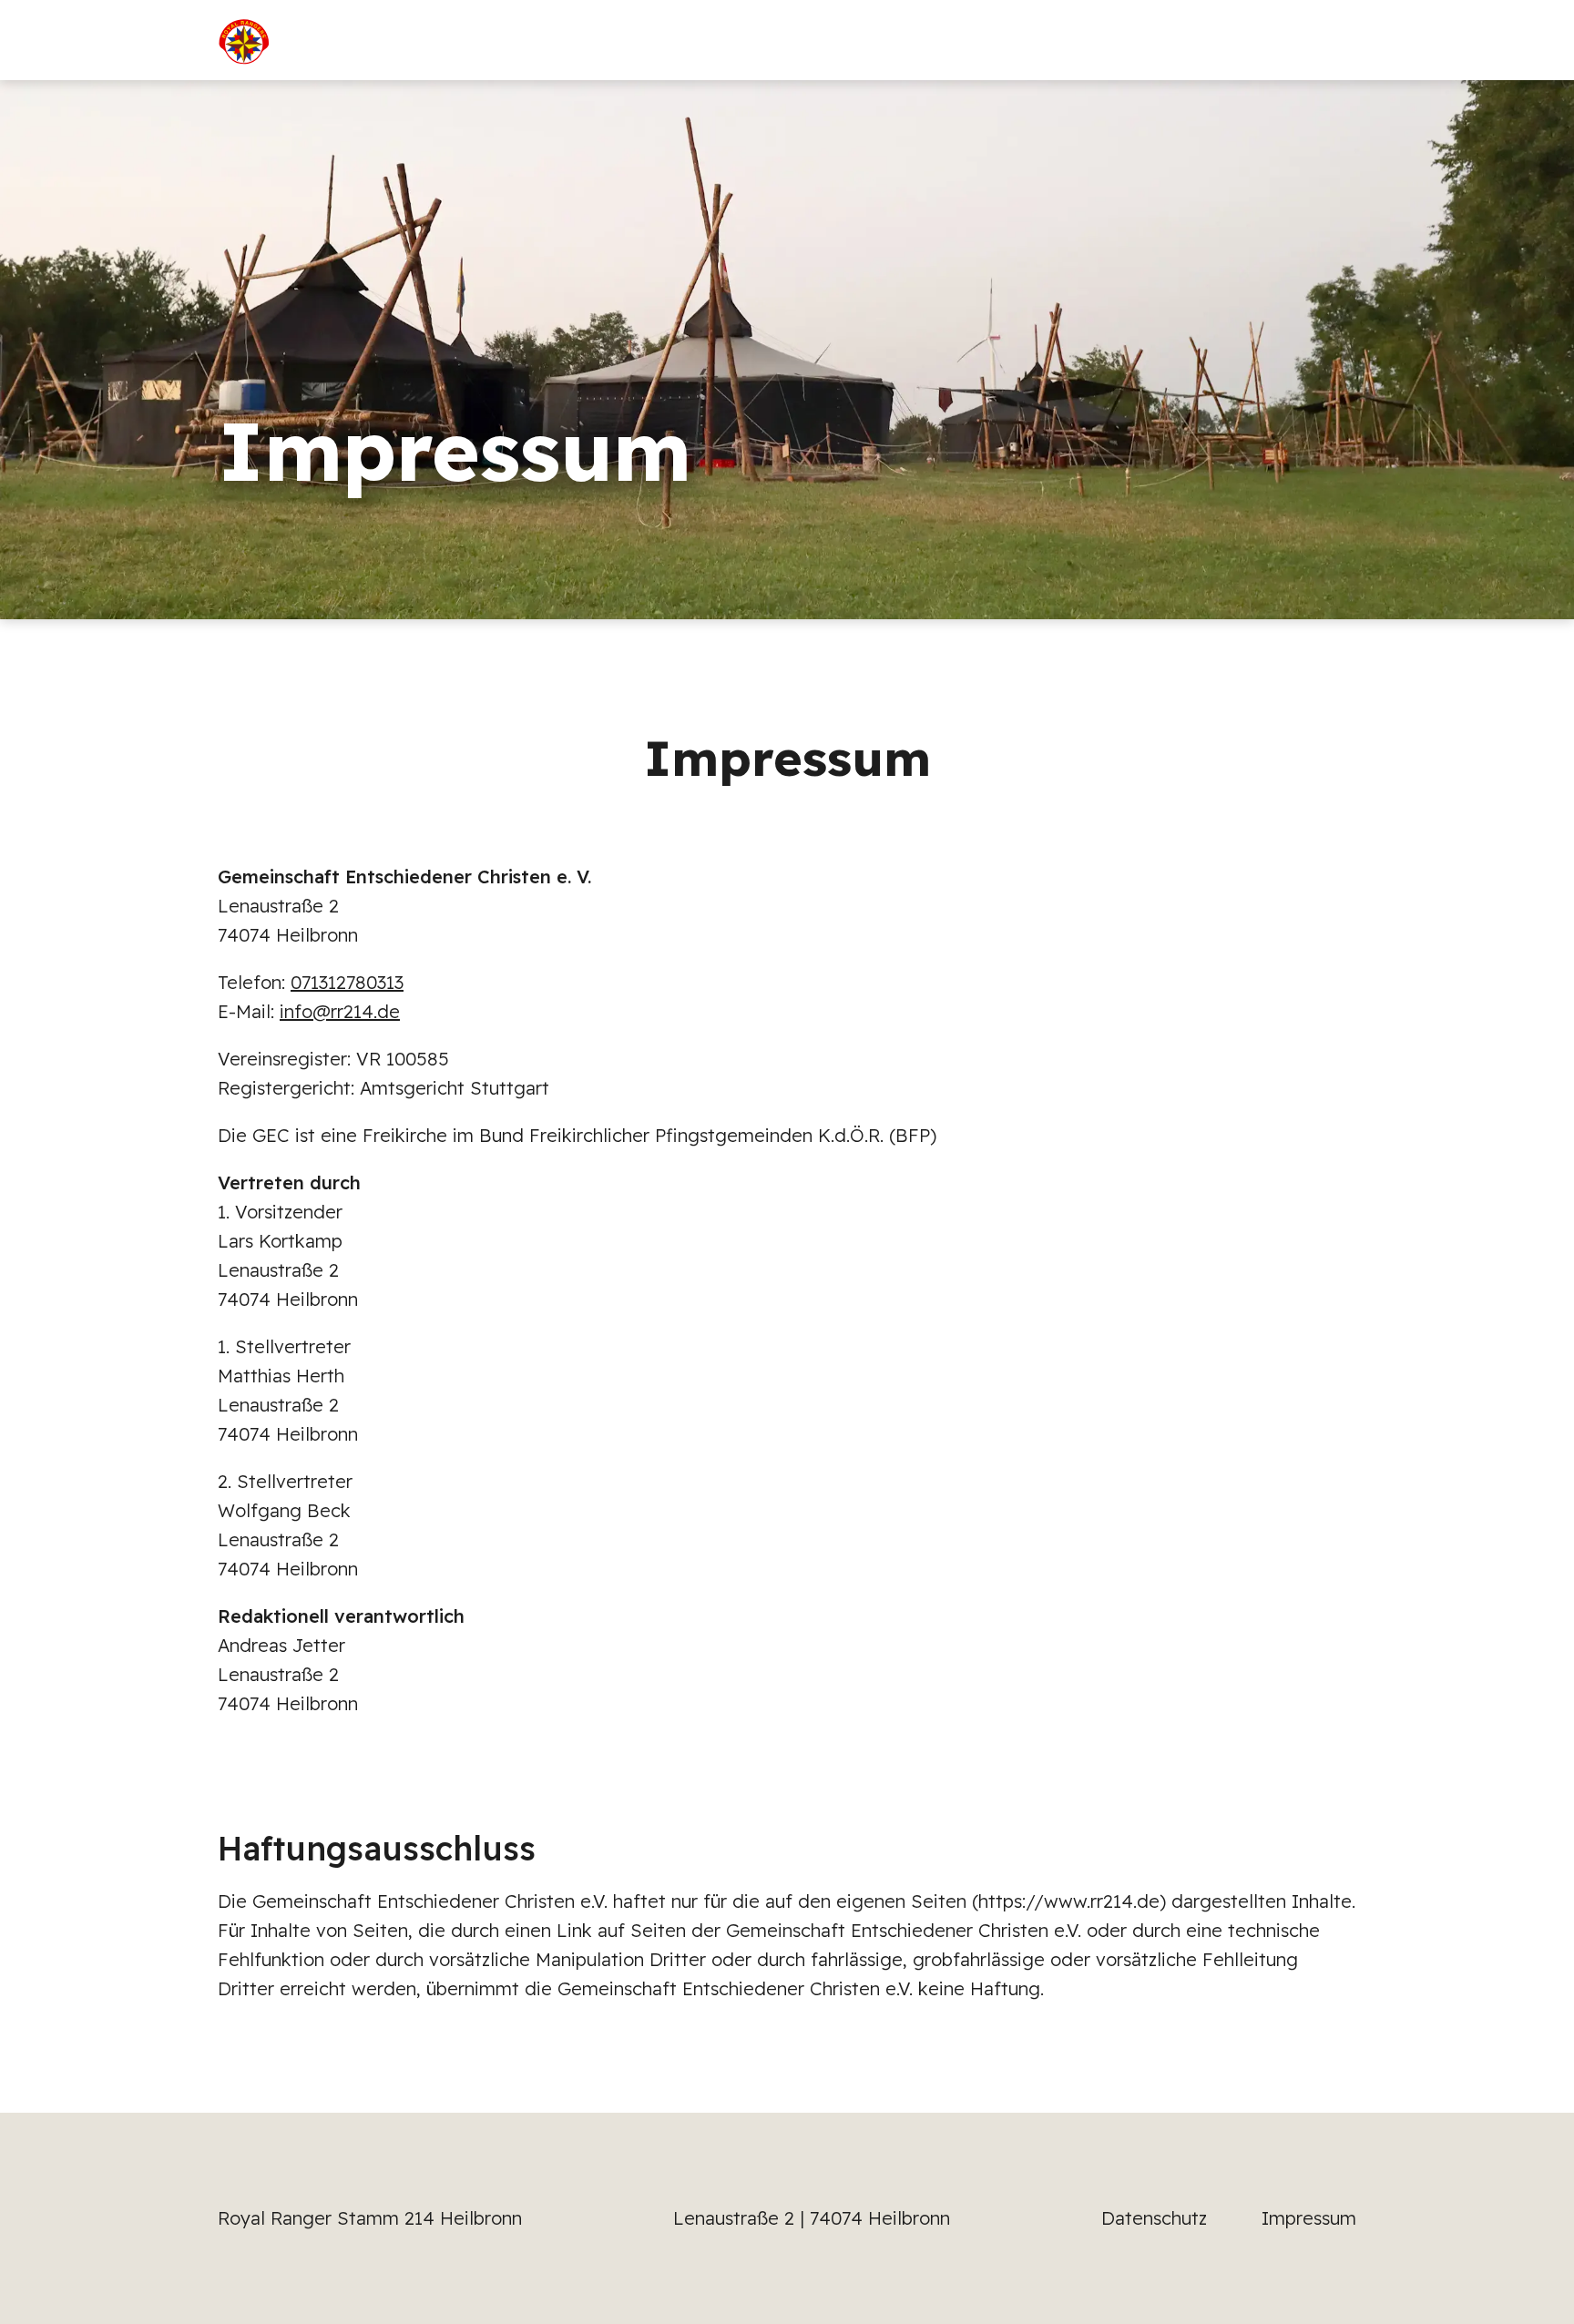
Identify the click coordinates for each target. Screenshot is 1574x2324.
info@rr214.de (340, 1011)
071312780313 (347, 982)
